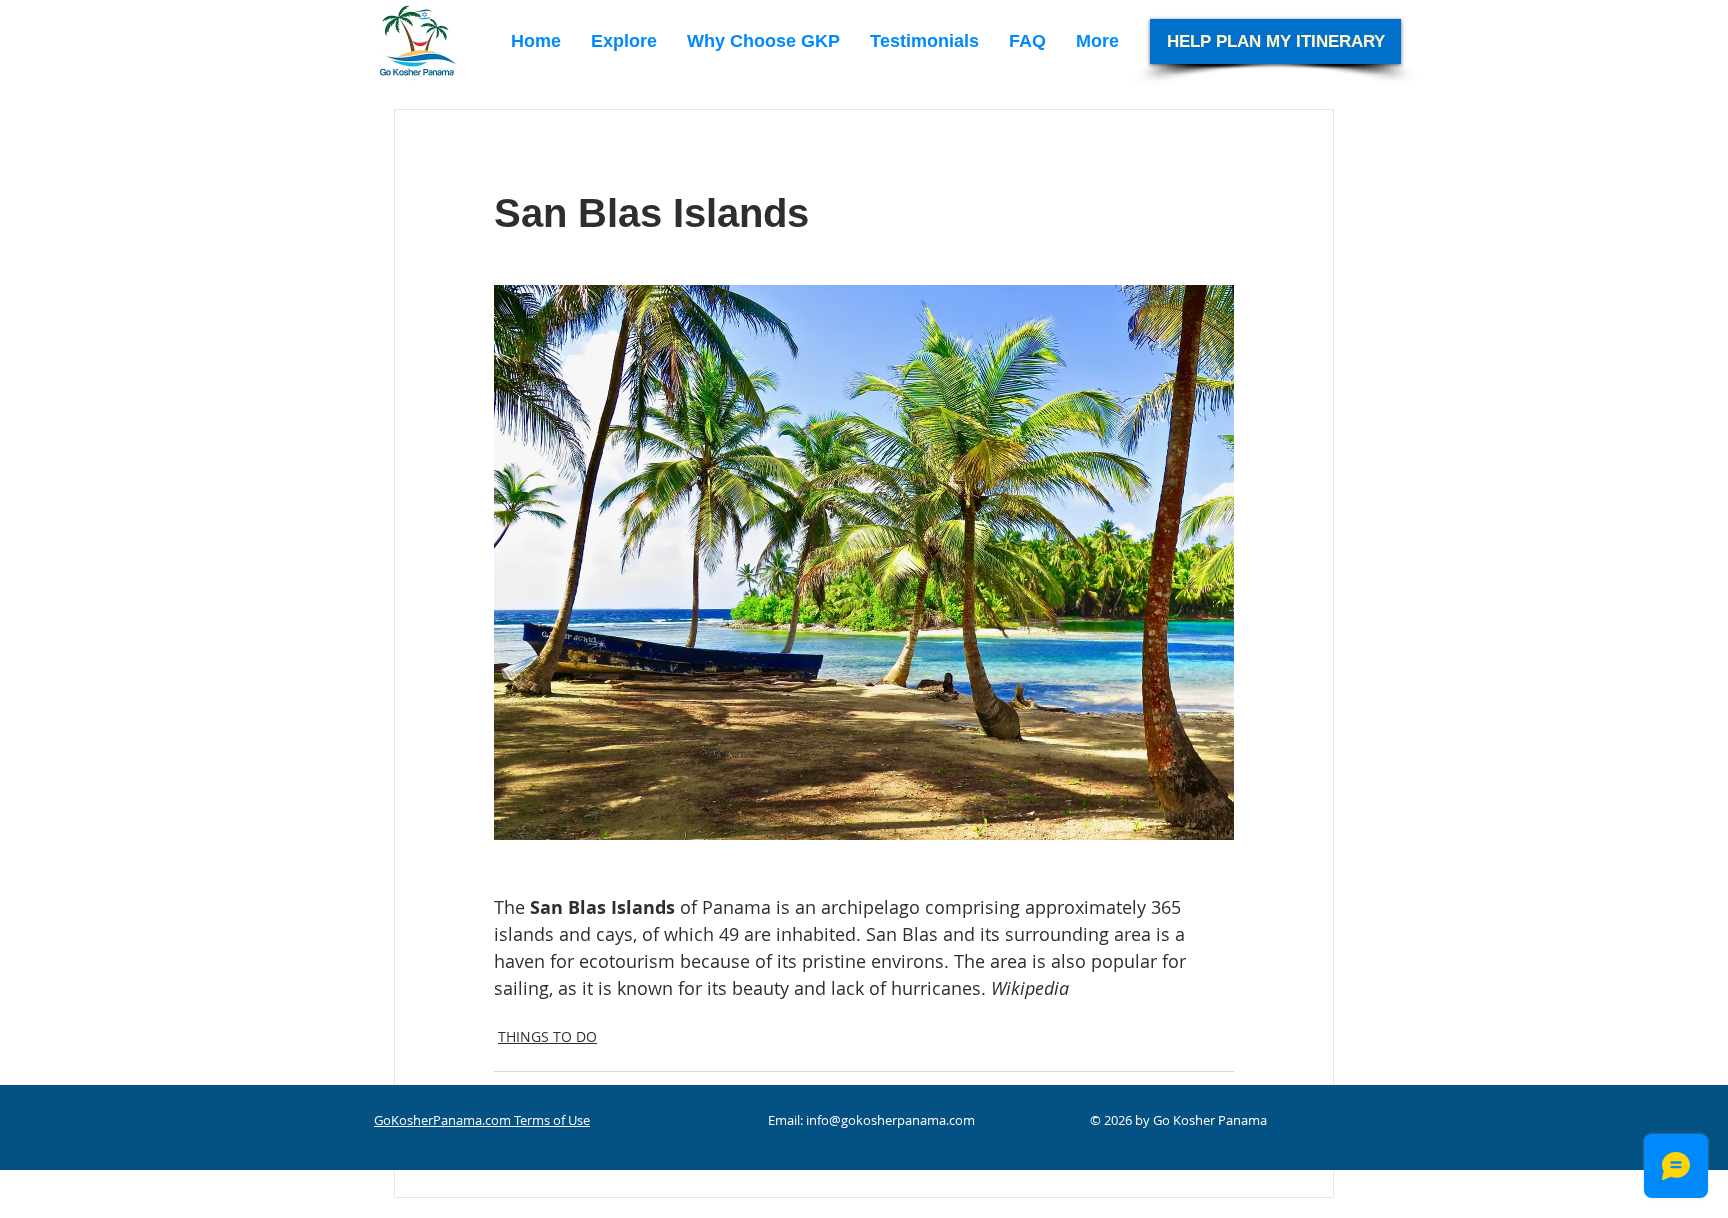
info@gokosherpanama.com (890, 1120)
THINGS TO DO (547, 1036)
